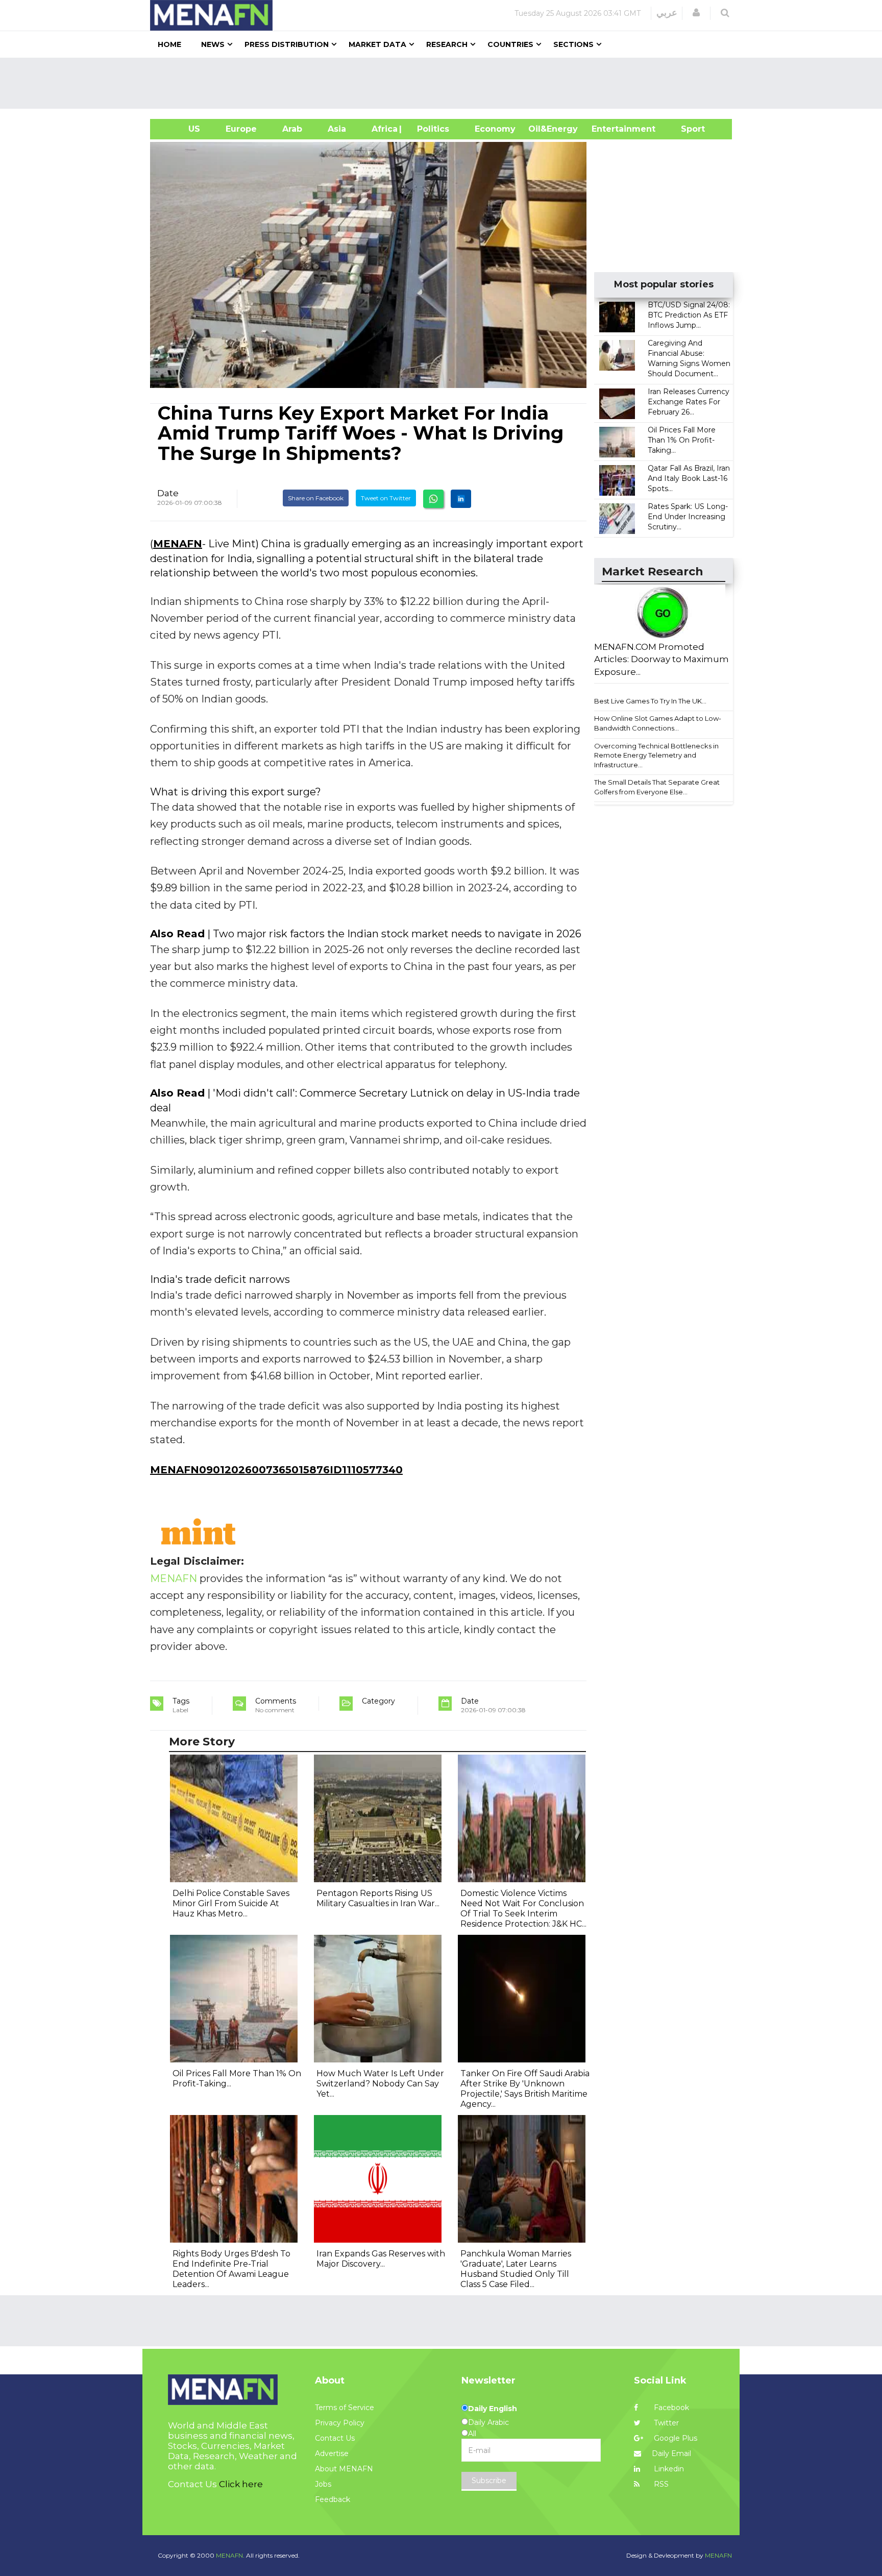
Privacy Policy (340, 2423)
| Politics (431, 129)
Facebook (670, 2408)
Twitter (665, 2423)
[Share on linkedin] (461, 499)
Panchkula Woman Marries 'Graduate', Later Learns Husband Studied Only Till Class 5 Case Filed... (516, 2269)
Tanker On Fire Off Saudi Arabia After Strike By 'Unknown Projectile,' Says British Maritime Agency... (525, 2089)
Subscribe (489, 2481)
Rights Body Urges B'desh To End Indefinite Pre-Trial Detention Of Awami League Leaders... (231, 2269)
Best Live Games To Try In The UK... (650, 701)
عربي (667, 13)
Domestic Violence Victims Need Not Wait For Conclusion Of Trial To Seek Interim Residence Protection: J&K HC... (523, 1909)
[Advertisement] (445, 83)
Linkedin (668, 2469)
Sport (687, 129)
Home (169, 44)
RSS (660, 2484)
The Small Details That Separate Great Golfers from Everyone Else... (657, 787)
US (181, 129)
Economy (495, 129)
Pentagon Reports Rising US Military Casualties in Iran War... (378, 1898)
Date (168, 493)
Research (447, 44)
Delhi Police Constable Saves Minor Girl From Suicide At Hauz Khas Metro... (231, 1903)
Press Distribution (287, 44)
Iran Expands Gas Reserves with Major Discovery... (381, 2259)
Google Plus (675, 2438)
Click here (241, 2484)
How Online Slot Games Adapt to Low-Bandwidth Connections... (658, 723)
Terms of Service (345, 2408)
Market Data (377, 44)
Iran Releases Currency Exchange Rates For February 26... (689, 402)
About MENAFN (344, 2469)
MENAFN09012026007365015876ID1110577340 (276, 1470)
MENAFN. (230, 2555)
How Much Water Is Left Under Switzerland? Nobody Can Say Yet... (380, 2084)
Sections (573, 44)
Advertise (332, 2453)
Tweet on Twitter (386, 498)
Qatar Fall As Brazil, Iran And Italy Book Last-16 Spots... (689, 478)
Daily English (493, 2409)
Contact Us (335, 2438)
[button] (696, 13)
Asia (337, 129)
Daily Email (671, 2453)
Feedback (333, 2499)
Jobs (323, 2484)
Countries (510, 44)
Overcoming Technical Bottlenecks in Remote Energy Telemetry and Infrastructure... (656, 755)
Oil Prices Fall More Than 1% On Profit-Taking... (682, 440)
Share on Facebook (316, 498)
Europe (241, 129)
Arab (292, 129)
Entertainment (608, 129)
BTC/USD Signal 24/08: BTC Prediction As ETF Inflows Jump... (689, 315)
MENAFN (178, 544)
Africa (383, 129)
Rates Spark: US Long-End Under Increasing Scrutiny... (688, 517)
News (213, 44)
